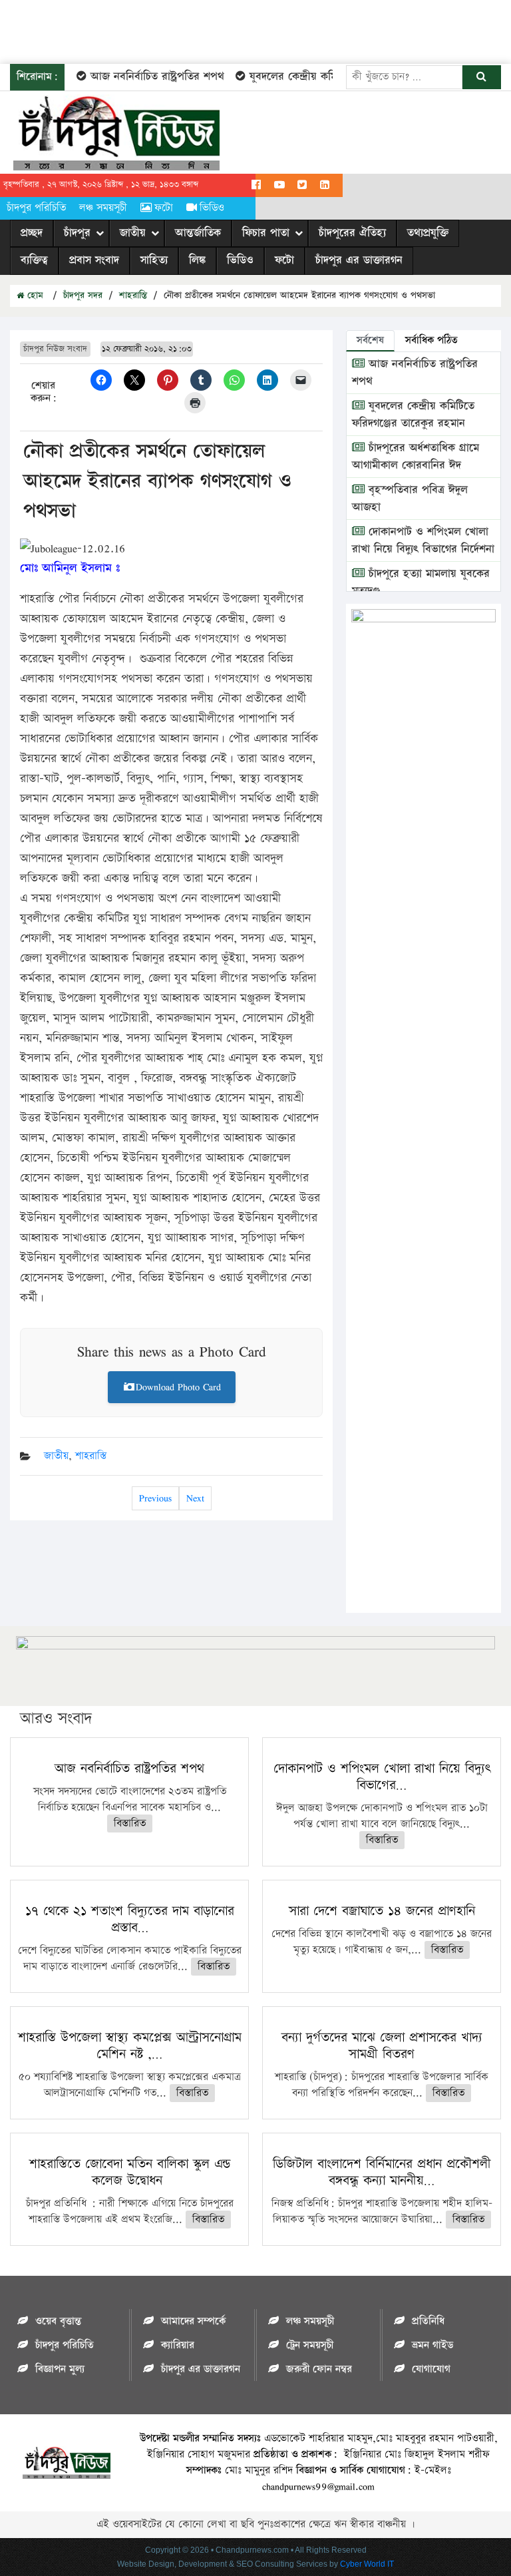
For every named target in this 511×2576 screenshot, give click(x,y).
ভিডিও (212, 208)
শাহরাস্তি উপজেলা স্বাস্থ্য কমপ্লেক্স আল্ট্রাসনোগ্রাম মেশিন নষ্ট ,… (130, 2046)
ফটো (164, 208)
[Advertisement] (242, 30)
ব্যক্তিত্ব (34, 260)
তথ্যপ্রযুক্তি (428, 233)
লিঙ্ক (197, 260)
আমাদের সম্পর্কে (193, 2321)
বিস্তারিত (130, 1824)
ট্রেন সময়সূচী (310, 2345)
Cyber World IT (367, 2564)
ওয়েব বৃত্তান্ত (58, 2321)
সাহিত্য (154, 260)
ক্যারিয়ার (178, 2345)
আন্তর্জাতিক (198, 233)
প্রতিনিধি (428, 2321)
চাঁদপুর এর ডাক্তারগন (359, 260)
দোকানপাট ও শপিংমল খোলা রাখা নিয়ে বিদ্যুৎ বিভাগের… (382, 1777)
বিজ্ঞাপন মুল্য (60, 2369)
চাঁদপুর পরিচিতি (36, 208)
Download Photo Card (178, 1387)
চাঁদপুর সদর (83, 296)
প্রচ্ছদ (32, 233)
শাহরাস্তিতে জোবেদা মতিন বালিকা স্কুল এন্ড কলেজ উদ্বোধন (130, 2172)
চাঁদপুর (77, 233)
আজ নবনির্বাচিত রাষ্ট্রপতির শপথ (141, 77)
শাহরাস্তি (133, 296)
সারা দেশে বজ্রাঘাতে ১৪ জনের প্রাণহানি (382, 1911)
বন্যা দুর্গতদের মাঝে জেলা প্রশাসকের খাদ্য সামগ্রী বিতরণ (382, 2046)
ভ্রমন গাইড (432, 2345)
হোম (34, 296)
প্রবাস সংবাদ (94, 260)
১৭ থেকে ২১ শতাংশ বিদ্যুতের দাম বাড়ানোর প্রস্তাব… (130, 1919)
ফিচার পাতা (266, 233)
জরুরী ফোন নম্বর (319, 2369)
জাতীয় (133, 233)
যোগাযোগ (431, 2369)
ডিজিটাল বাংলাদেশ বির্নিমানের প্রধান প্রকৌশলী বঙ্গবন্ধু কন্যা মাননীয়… (382, 2172)
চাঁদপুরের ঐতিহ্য (352, 233)
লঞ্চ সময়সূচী (103, 208)
